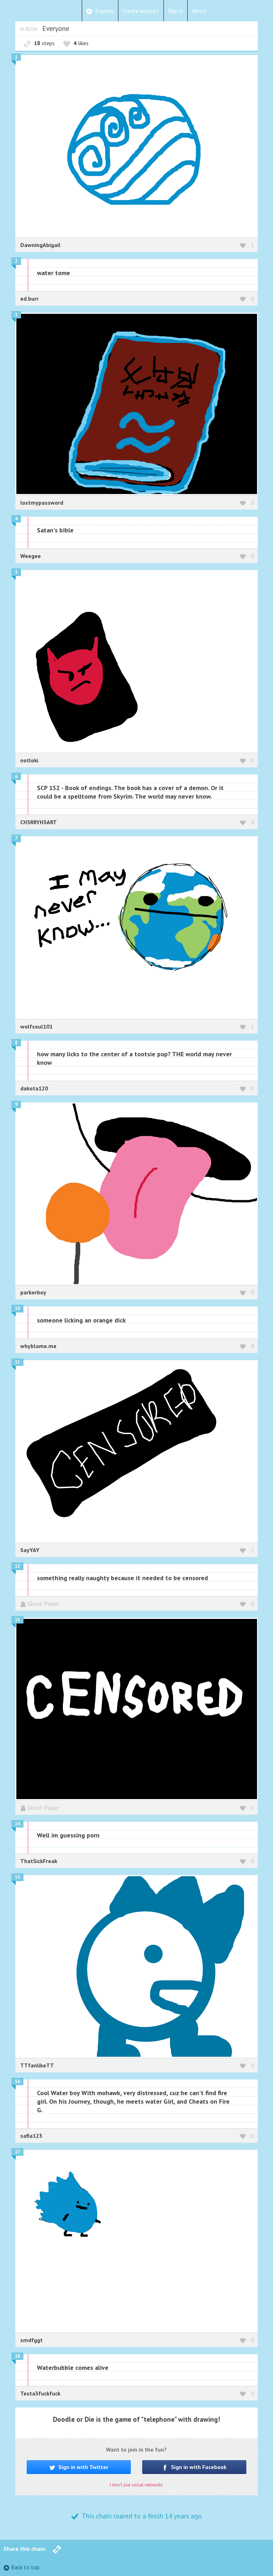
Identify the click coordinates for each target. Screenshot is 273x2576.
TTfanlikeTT (37, 2065)
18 (17, 2356)
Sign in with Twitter (83, 2467)
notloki (29, 760)
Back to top (25, 2567)
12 (17, 1566)
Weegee (31, 556)
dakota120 (34, 1088)
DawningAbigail (40, 245)
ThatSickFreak (39, 1861)
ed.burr (30, 299)
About (199, 11)
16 (17, 2081)
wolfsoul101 (36, 1026)
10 (17, 1308)
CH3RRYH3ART (39, 822)
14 (17, 1824)
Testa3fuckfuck (40, 2393)
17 (17, 2152)
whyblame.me (38, 1346)
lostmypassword (42, 503)
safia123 (31, 2136)
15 (17, 1877)
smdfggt (31, 2340)
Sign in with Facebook (198, 2467)
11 (17, 1362)
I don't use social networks (136, 2485)
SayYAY (30, 1550)
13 (17, 1620)
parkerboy (33, 1292)
